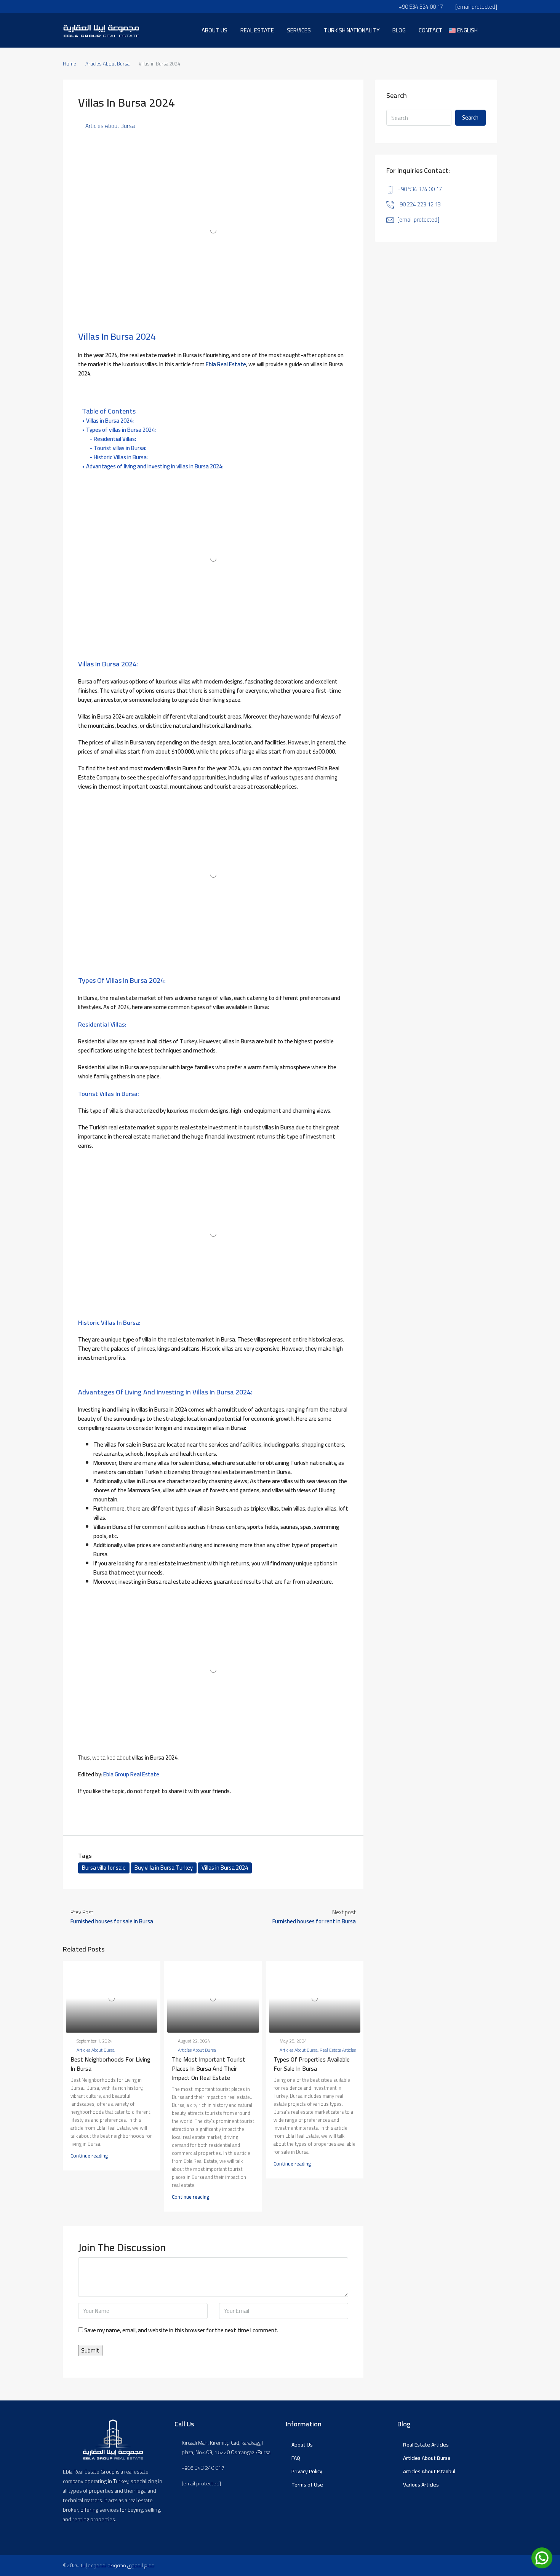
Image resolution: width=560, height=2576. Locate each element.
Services (299, 30)
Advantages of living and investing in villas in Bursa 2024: (155, 466)
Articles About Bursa (107, 64)
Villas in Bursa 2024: (110, 421)
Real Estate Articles (338, 2050)
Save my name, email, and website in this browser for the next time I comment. (181, 2331)
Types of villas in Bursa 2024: (121, 430)
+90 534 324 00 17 (420, 189)
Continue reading (89, 2156)
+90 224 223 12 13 (418, 204)
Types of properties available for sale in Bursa (312, 2064)
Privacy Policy (307, 2471)
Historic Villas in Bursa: (121, 457)
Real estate (257, 30)
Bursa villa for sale (104, 1868)
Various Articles (421, 2485)
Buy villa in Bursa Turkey (164, 1868)
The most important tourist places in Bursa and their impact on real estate (209, 2068)
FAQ (296, 2458)
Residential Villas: (115, 439)
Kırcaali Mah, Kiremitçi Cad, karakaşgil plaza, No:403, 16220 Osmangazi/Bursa (226, 2448)
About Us (302, 2445)
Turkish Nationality (352, 30)
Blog (399, 30)
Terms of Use (307, 2485)
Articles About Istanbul (429, 2471)
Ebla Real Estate (225, 364)
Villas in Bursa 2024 (225, 1868)
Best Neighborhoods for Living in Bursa (110, 2064)
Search (470, 117)
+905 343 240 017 (203, 2468)
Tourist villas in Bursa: (120, 448)
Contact (431, 30)
